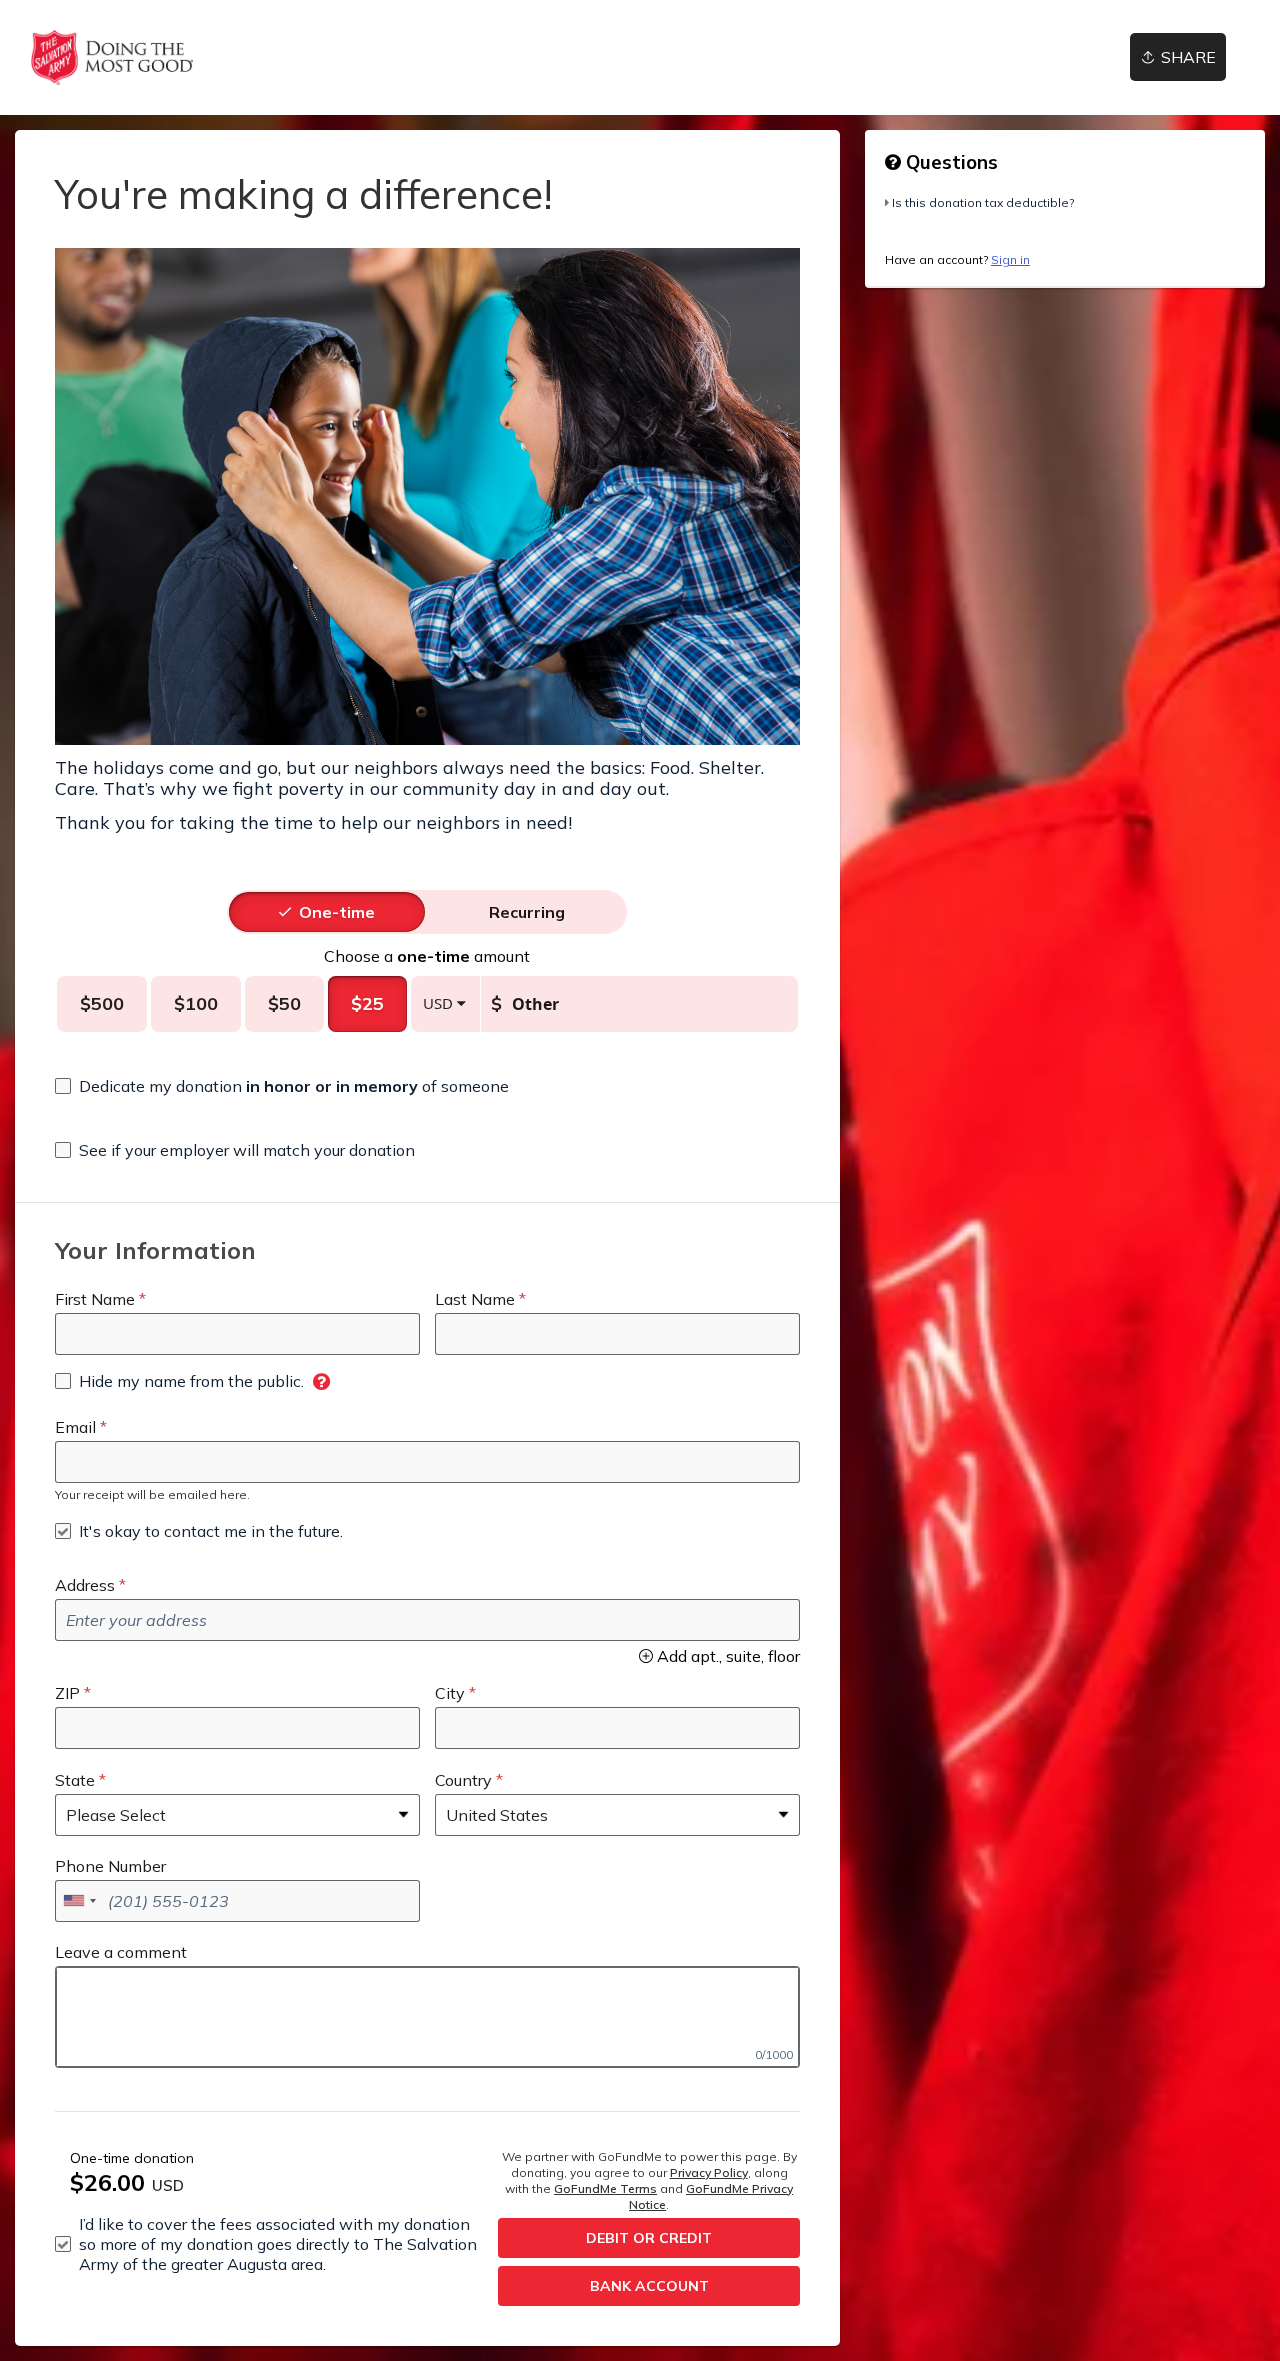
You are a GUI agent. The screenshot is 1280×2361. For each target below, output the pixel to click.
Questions (949, 162)
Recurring (527, 912)
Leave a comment (121, 1952)
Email (75, 1427)
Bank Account (649, 2286)
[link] (111, 57)
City (450, 1693)
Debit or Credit (649, 2238)
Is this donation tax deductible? (983, 202)
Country (463, 1780)
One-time (337, 912)
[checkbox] (282, 1086)
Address (85, 1585)
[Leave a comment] (427, 2017)
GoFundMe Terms (605, 2188)
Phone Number (110, 1866)
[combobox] (79, 1901)
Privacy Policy (709, 2172)
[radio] (337, 912)
